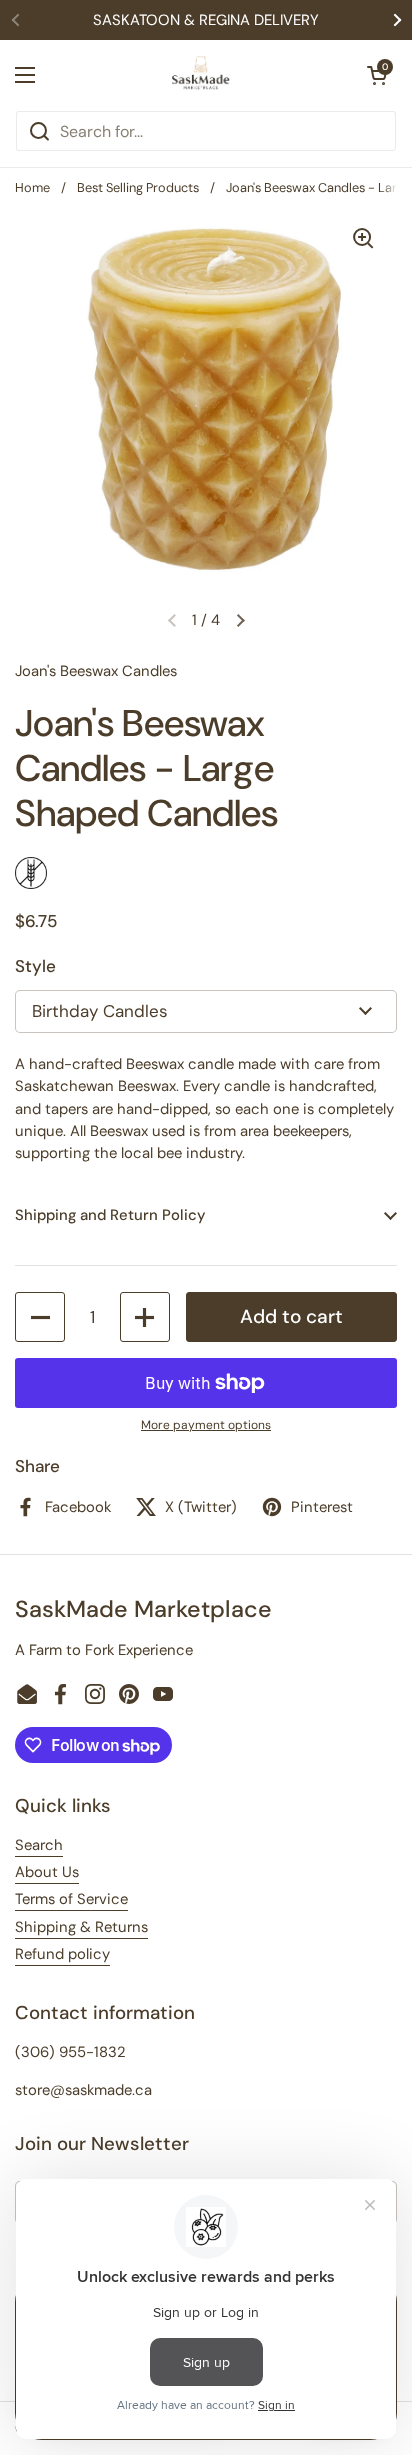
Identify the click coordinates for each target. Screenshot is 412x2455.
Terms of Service (71, 1899)
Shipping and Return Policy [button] (110, 1215)
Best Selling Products (138, 187)
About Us (47, 1872)
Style (35, 966)
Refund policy (62, 1954)
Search (39, 1845)
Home (32, 187)
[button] (377, 75)
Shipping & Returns (81, 1927)
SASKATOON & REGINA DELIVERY (206, 20)
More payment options (206, 1425)
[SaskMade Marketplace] (201, 75)
